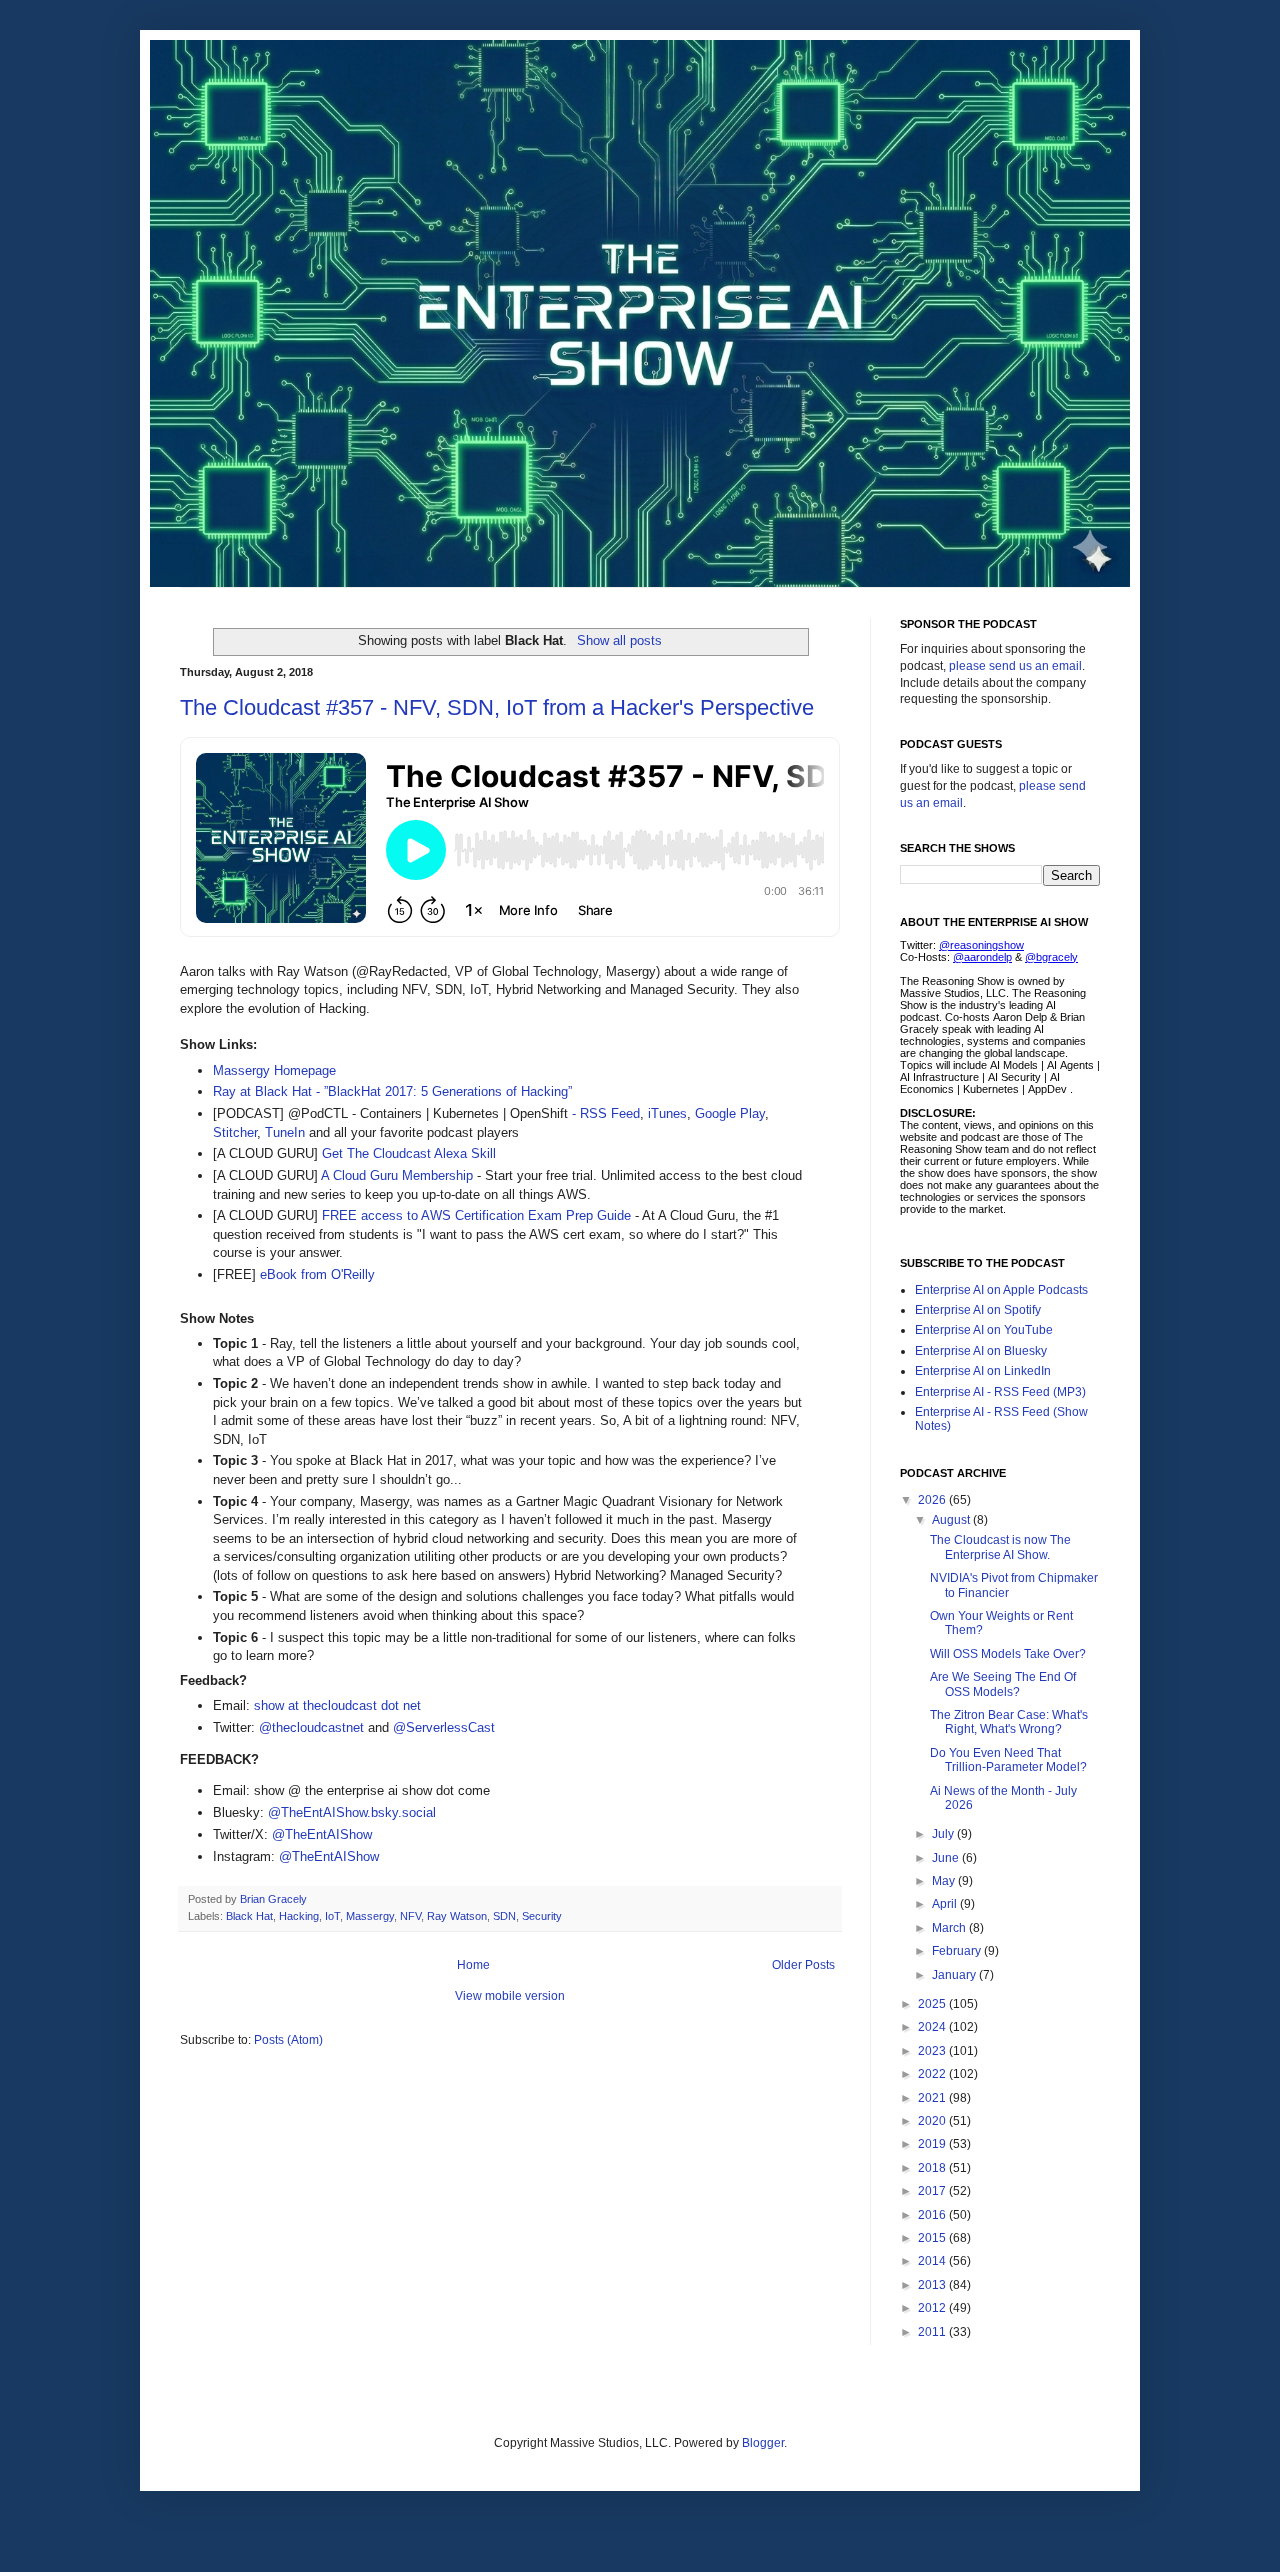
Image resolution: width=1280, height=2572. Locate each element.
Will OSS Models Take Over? (1008, 1654)
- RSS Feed (604, 1113)
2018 (933, 2168)
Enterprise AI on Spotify (978, 1310)
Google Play (730, 1113)
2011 (933, 2332)
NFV (410, 1916)
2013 (933, 2285)
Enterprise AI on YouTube (984, 1330)
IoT (332, 1916)
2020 (933, 2121)
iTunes (667, 1113)
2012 (933, 2308)
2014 (933, 2261)
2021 (933, 2098)
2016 (933, 2215)
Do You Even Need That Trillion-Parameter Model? (1008, 1760)
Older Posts (803, 1965)
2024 (933, 2027)
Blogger (763, 2443)
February (958, 1951)
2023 (933, 2051)
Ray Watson (457, 1916)
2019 (933, 2144)
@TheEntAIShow (322, 1834)
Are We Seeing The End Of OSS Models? (1003, 1684)
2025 (933, 2004)
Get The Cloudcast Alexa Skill (409, 1153)
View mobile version (510, 1996)
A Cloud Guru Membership (397, 1175)
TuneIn (285, 1132)
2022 (933, 2074)
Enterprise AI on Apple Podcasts (1001, 1290)
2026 (933, 1500)
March (950, 1928)
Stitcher (235, 1132)
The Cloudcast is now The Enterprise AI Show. (1000, 1547)
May (945, 1881)
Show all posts (619, 640)
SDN (504, 1916)
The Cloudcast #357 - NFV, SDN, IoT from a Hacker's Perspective (497, 707)
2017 (933, 2191)
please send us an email (1015, 666)
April (946, 1904)
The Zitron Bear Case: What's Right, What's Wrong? (1009, 1722)
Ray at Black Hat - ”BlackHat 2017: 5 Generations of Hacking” (392, 1091)
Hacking (299, 1916)
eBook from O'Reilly (317, 1274)
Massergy (370, 1916)
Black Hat (249, 1916)
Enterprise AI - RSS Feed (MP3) (1000, 1392)
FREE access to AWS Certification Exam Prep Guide (476, 1215)
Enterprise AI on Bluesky (981, 1351)
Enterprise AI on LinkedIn (983, 1371)
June (947, 1858)
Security (542, 1916)
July (944, 1834)
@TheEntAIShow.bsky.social (352, 1812)
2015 (933, 2238)
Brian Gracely (275, 1899)
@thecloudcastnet (311, 1727)
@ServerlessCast (444, 1727)
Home (473, 1965)
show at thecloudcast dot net (337, 1705)
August (952, 1520)
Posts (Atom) (288, 2040)
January (955, 1975)
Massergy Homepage (274, 1070)
